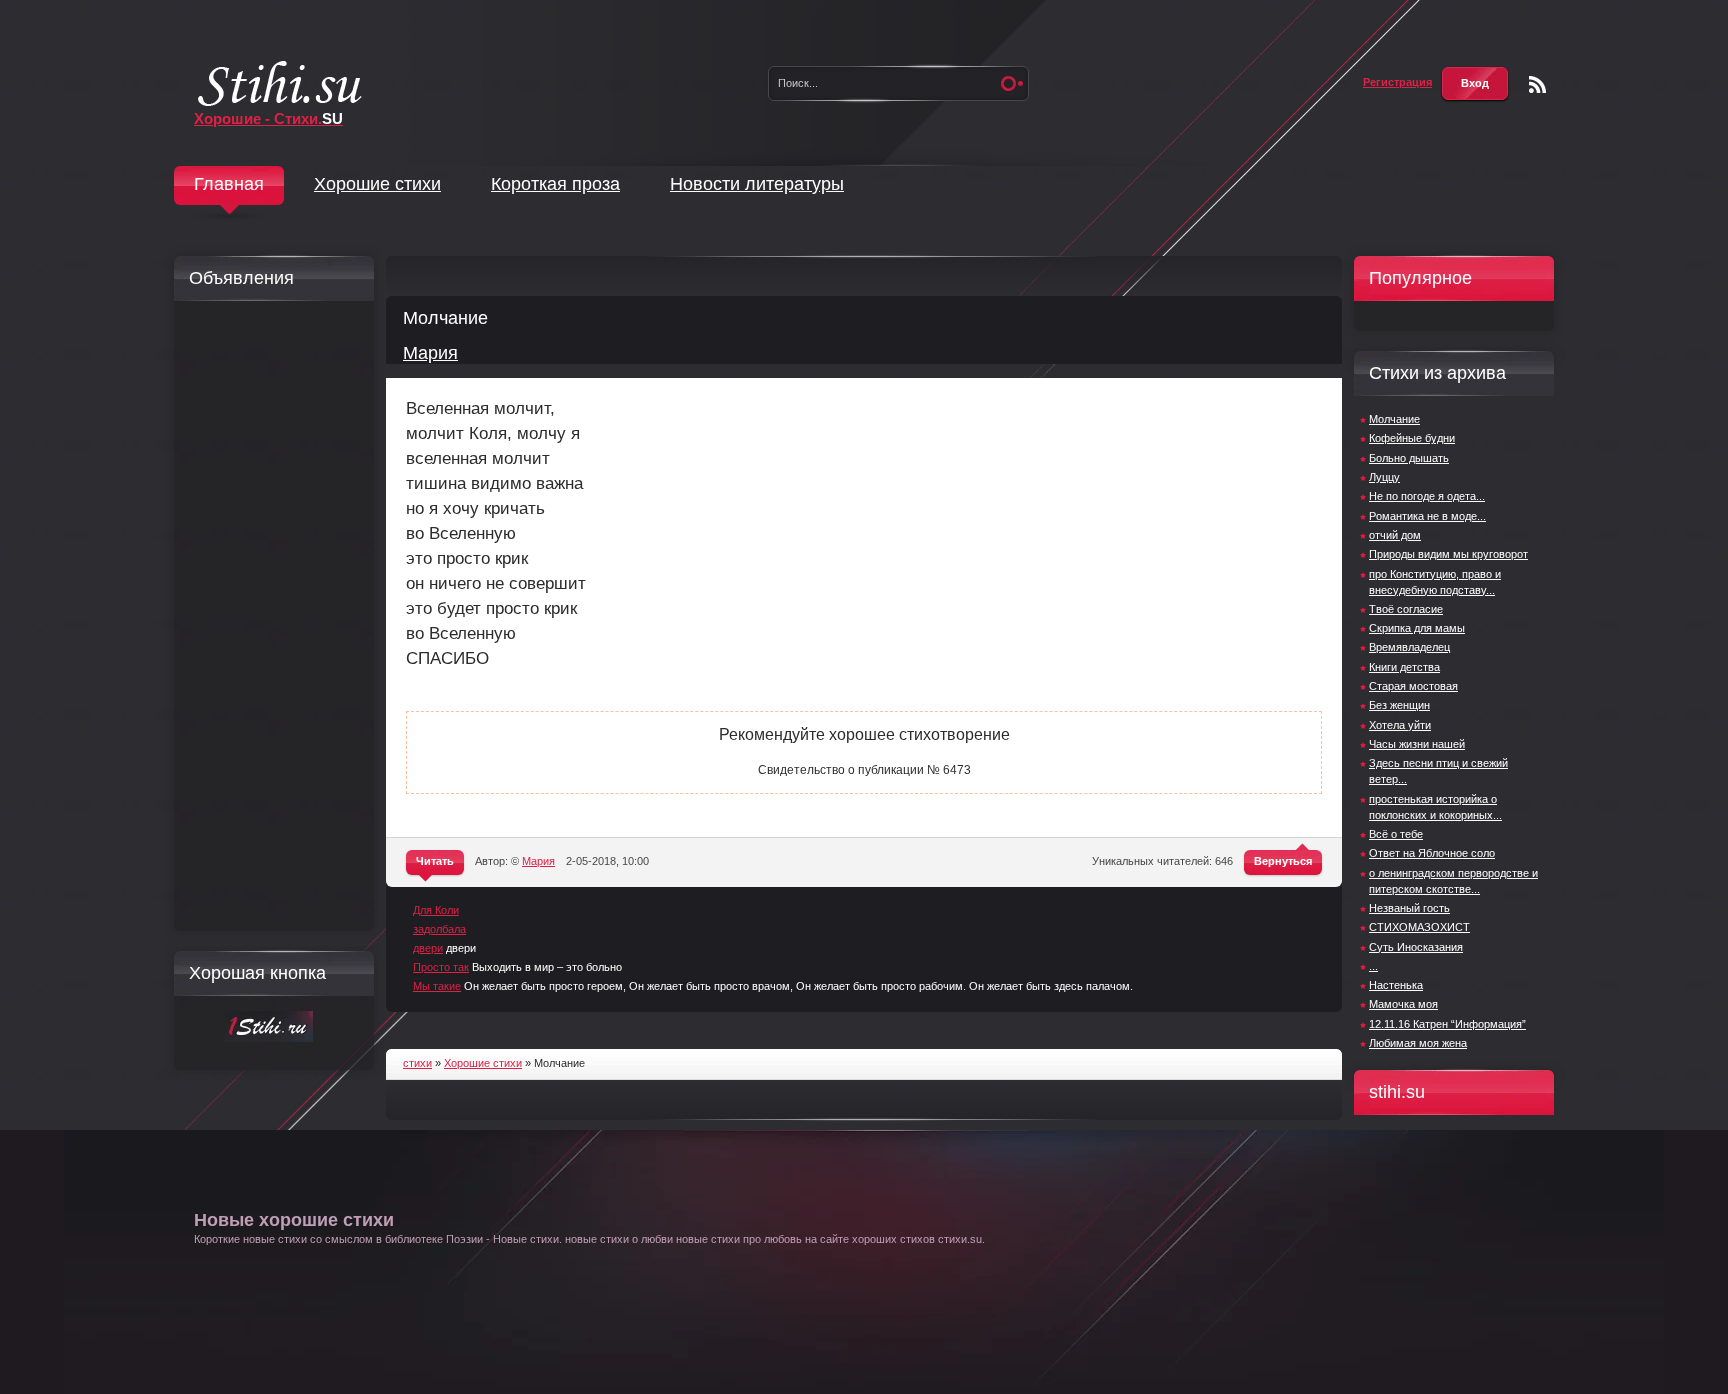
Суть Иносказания (1416, 947)
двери (428, 948)
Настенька (1396, 985)
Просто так (441, 967)
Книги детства (1404, 667)
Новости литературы (757, 184)
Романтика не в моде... (1427, 516)
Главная (229, 184)
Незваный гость (1409, 908)
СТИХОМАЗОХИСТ (1419, 927)
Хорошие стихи (377, 184)
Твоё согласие (1406, 609)
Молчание (1394, 419)
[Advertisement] (269, 616)
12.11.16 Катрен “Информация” (1447, 1024)
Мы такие (437, 986)
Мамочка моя (1403, 1004)
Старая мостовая (1413, 686)
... (1373, 966)
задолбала (439, 929)
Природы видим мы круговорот (1448, 554)
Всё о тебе (1396, 834)
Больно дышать (1409, 458)
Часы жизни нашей (1417, 744)
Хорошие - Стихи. (268, 118)
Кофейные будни (1412, 438)
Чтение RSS (1537, 84)
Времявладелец (1409, 647)
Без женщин (1399, 705)
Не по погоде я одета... (1427, 496)
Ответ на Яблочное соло (1432, 853)
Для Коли (436, 910)
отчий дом (1395, 535)
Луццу (1384, 477)
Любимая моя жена (1418, 1043)
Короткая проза (555, 184)
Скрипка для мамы (1417, 628)
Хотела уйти (1400, 725)
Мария (430, 353)
